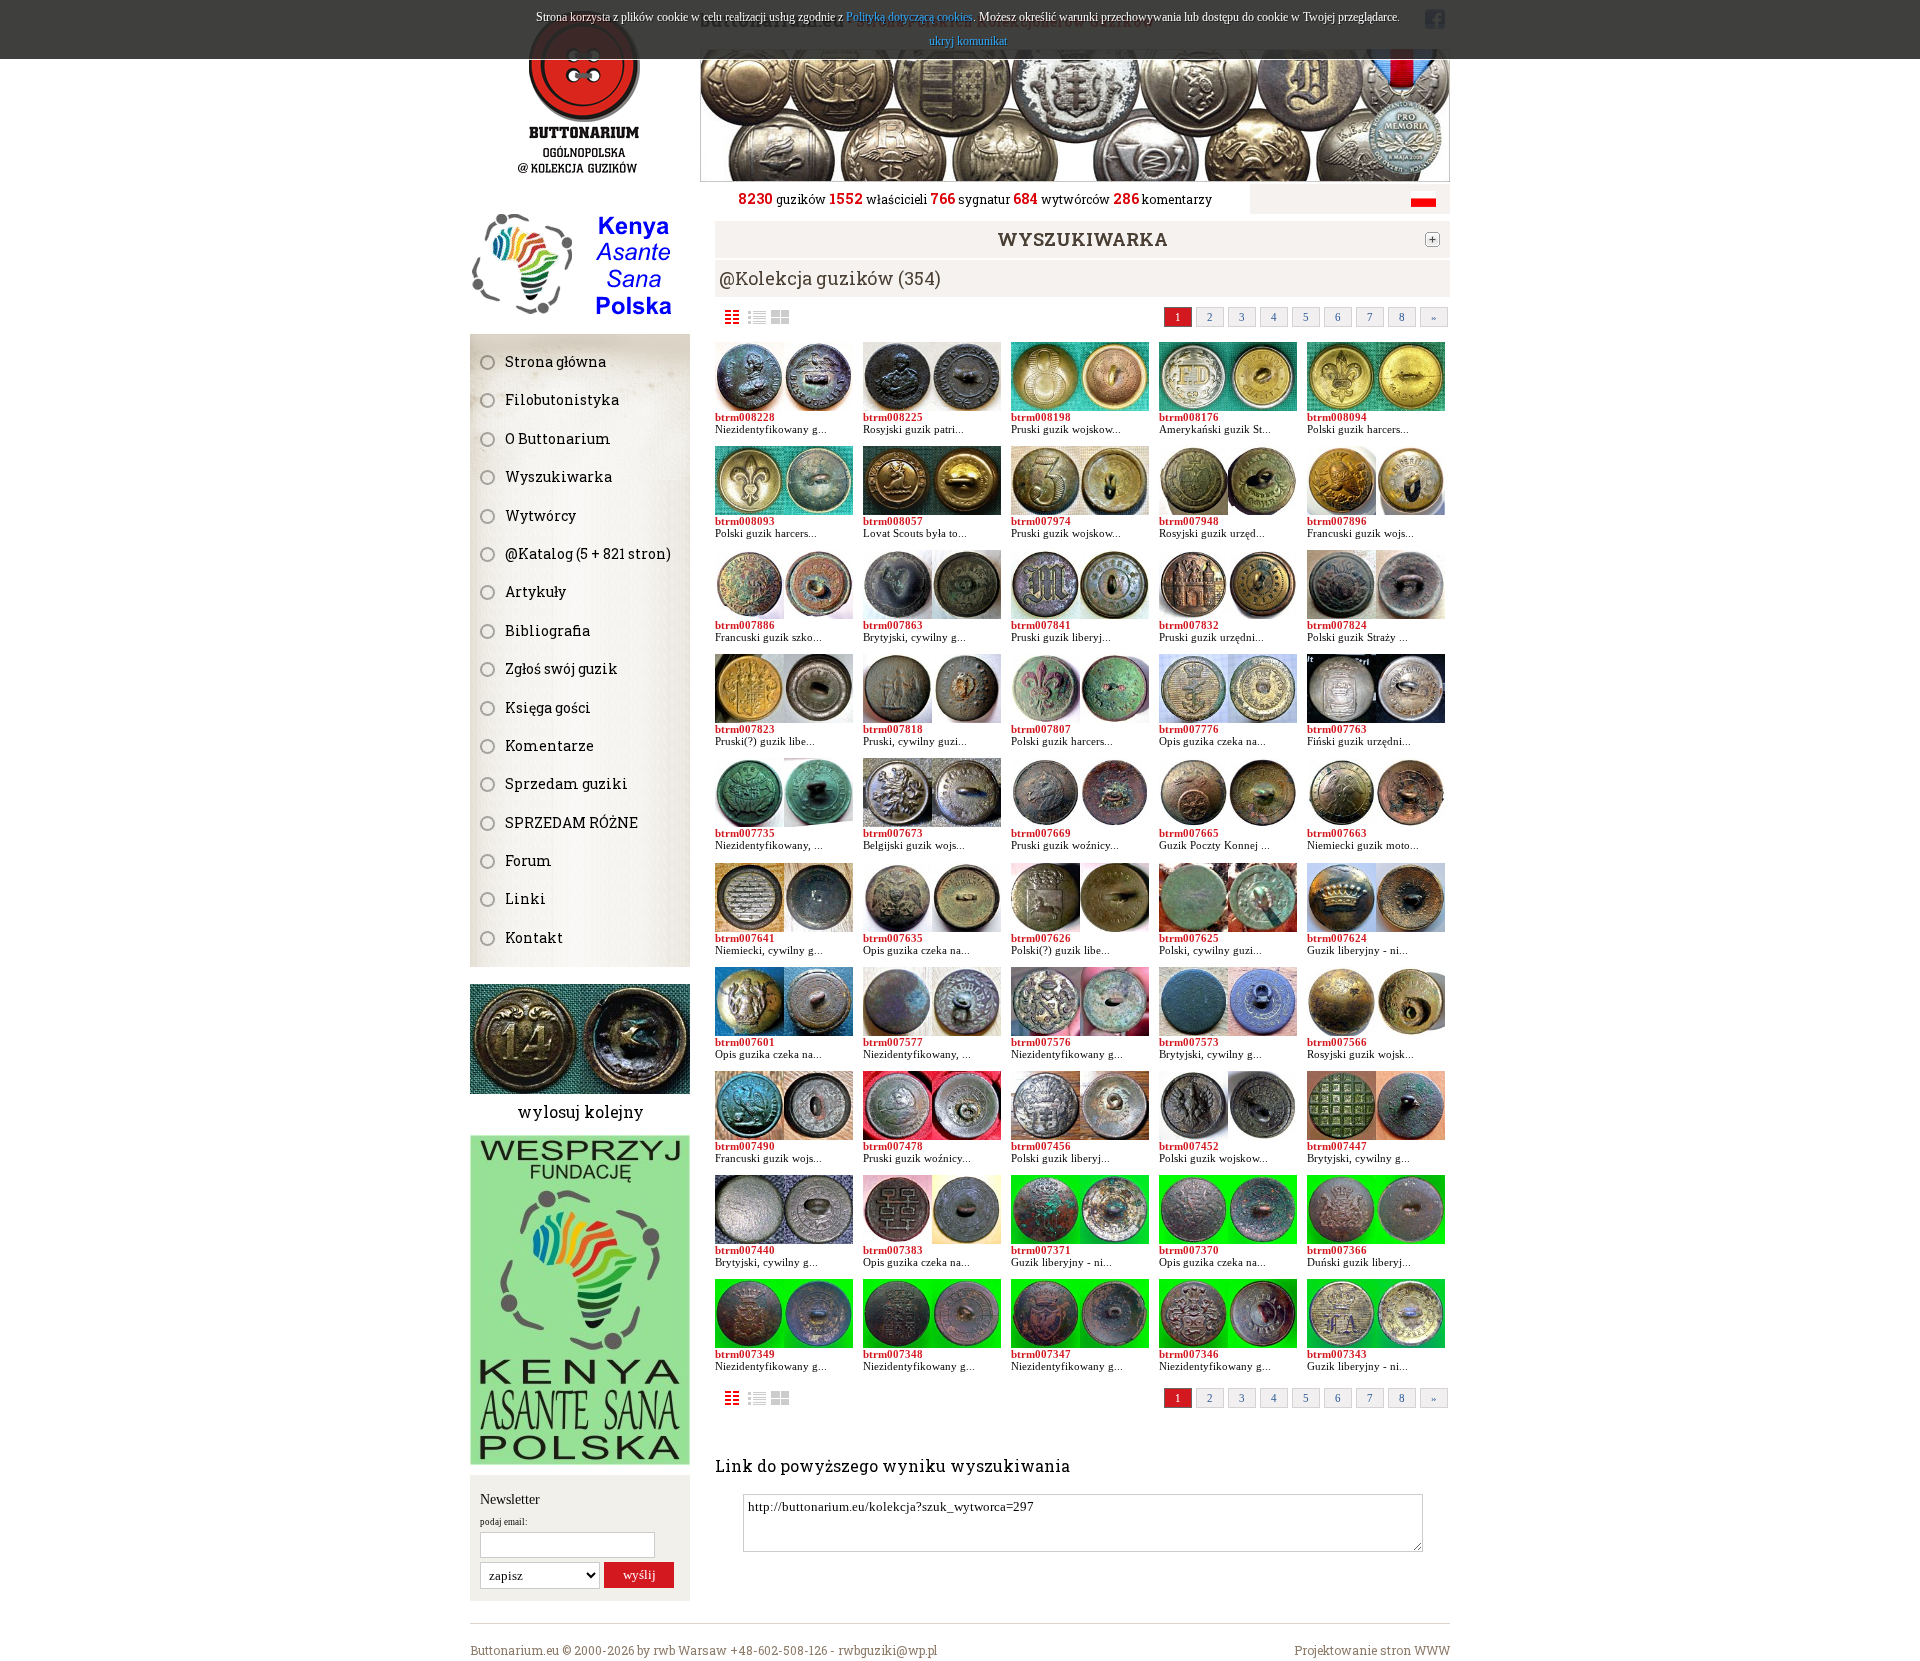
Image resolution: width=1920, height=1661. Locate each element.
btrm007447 (1337, 1146)
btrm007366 (1337, 1250)
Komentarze (549, 745)
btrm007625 (1189, 938)
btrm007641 (745, 938)
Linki (525, 898)
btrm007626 (1041, 938)
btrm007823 (745, 729)
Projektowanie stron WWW (1372, 1650)
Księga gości (548, 707)
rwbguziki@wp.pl (887, 1650)
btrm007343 (1337, 1354)
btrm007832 (1189, 625)
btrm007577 (893, 1042)
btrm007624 (1337, 938)
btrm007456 (1041, 1146)
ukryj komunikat (968, 41)
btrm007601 (745, 1042)
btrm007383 (893, 1250)
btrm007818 (893, 729)
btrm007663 (1337, 833)
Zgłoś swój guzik (561, 668)
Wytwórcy (540, 515)
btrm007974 (1041, 521)
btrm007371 (1041, 1250)
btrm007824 (1337, 625)
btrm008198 (1041, 417)
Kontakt (534, 937)
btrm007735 (745, 833)
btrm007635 (893, 938)
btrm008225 (893, 417)
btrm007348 (893, 1354)
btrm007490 (745, 1146)
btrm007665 (1189, 833)
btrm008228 (745, 417)
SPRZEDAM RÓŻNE (571, 822)
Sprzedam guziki (566, 783)
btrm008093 (745, 521)
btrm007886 (745, 625)
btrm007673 (893, 833)
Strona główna (555, 361)
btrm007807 (1041, 729)
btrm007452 (1189, 1146)
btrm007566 (1337, 1042)
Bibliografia (547, 630)
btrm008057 (893, 521)
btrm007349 (745, 1354)
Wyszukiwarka (558, 476)
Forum (528, 860)
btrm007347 (1041, 1354)
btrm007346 (1189, 1354)
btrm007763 (1337, 729)
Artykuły (535, 591)
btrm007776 (1189, 729)
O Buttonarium (558, 438)
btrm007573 (1189, 1042)
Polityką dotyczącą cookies (909, 17)
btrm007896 (1337, 521)
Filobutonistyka (562, 399)
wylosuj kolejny (580, 1111)
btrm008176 (1189, 417)
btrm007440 (745, 1250)
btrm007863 (893, 625)
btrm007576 (1041, 1042)
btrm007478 (893, 1146)
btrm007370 (1189, 1250)
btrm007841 (1041, 625)
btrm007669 (1041, 833)
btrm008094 (1337, 417)
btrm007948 (1189, 521)
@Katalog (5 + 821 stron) (588, 553)
